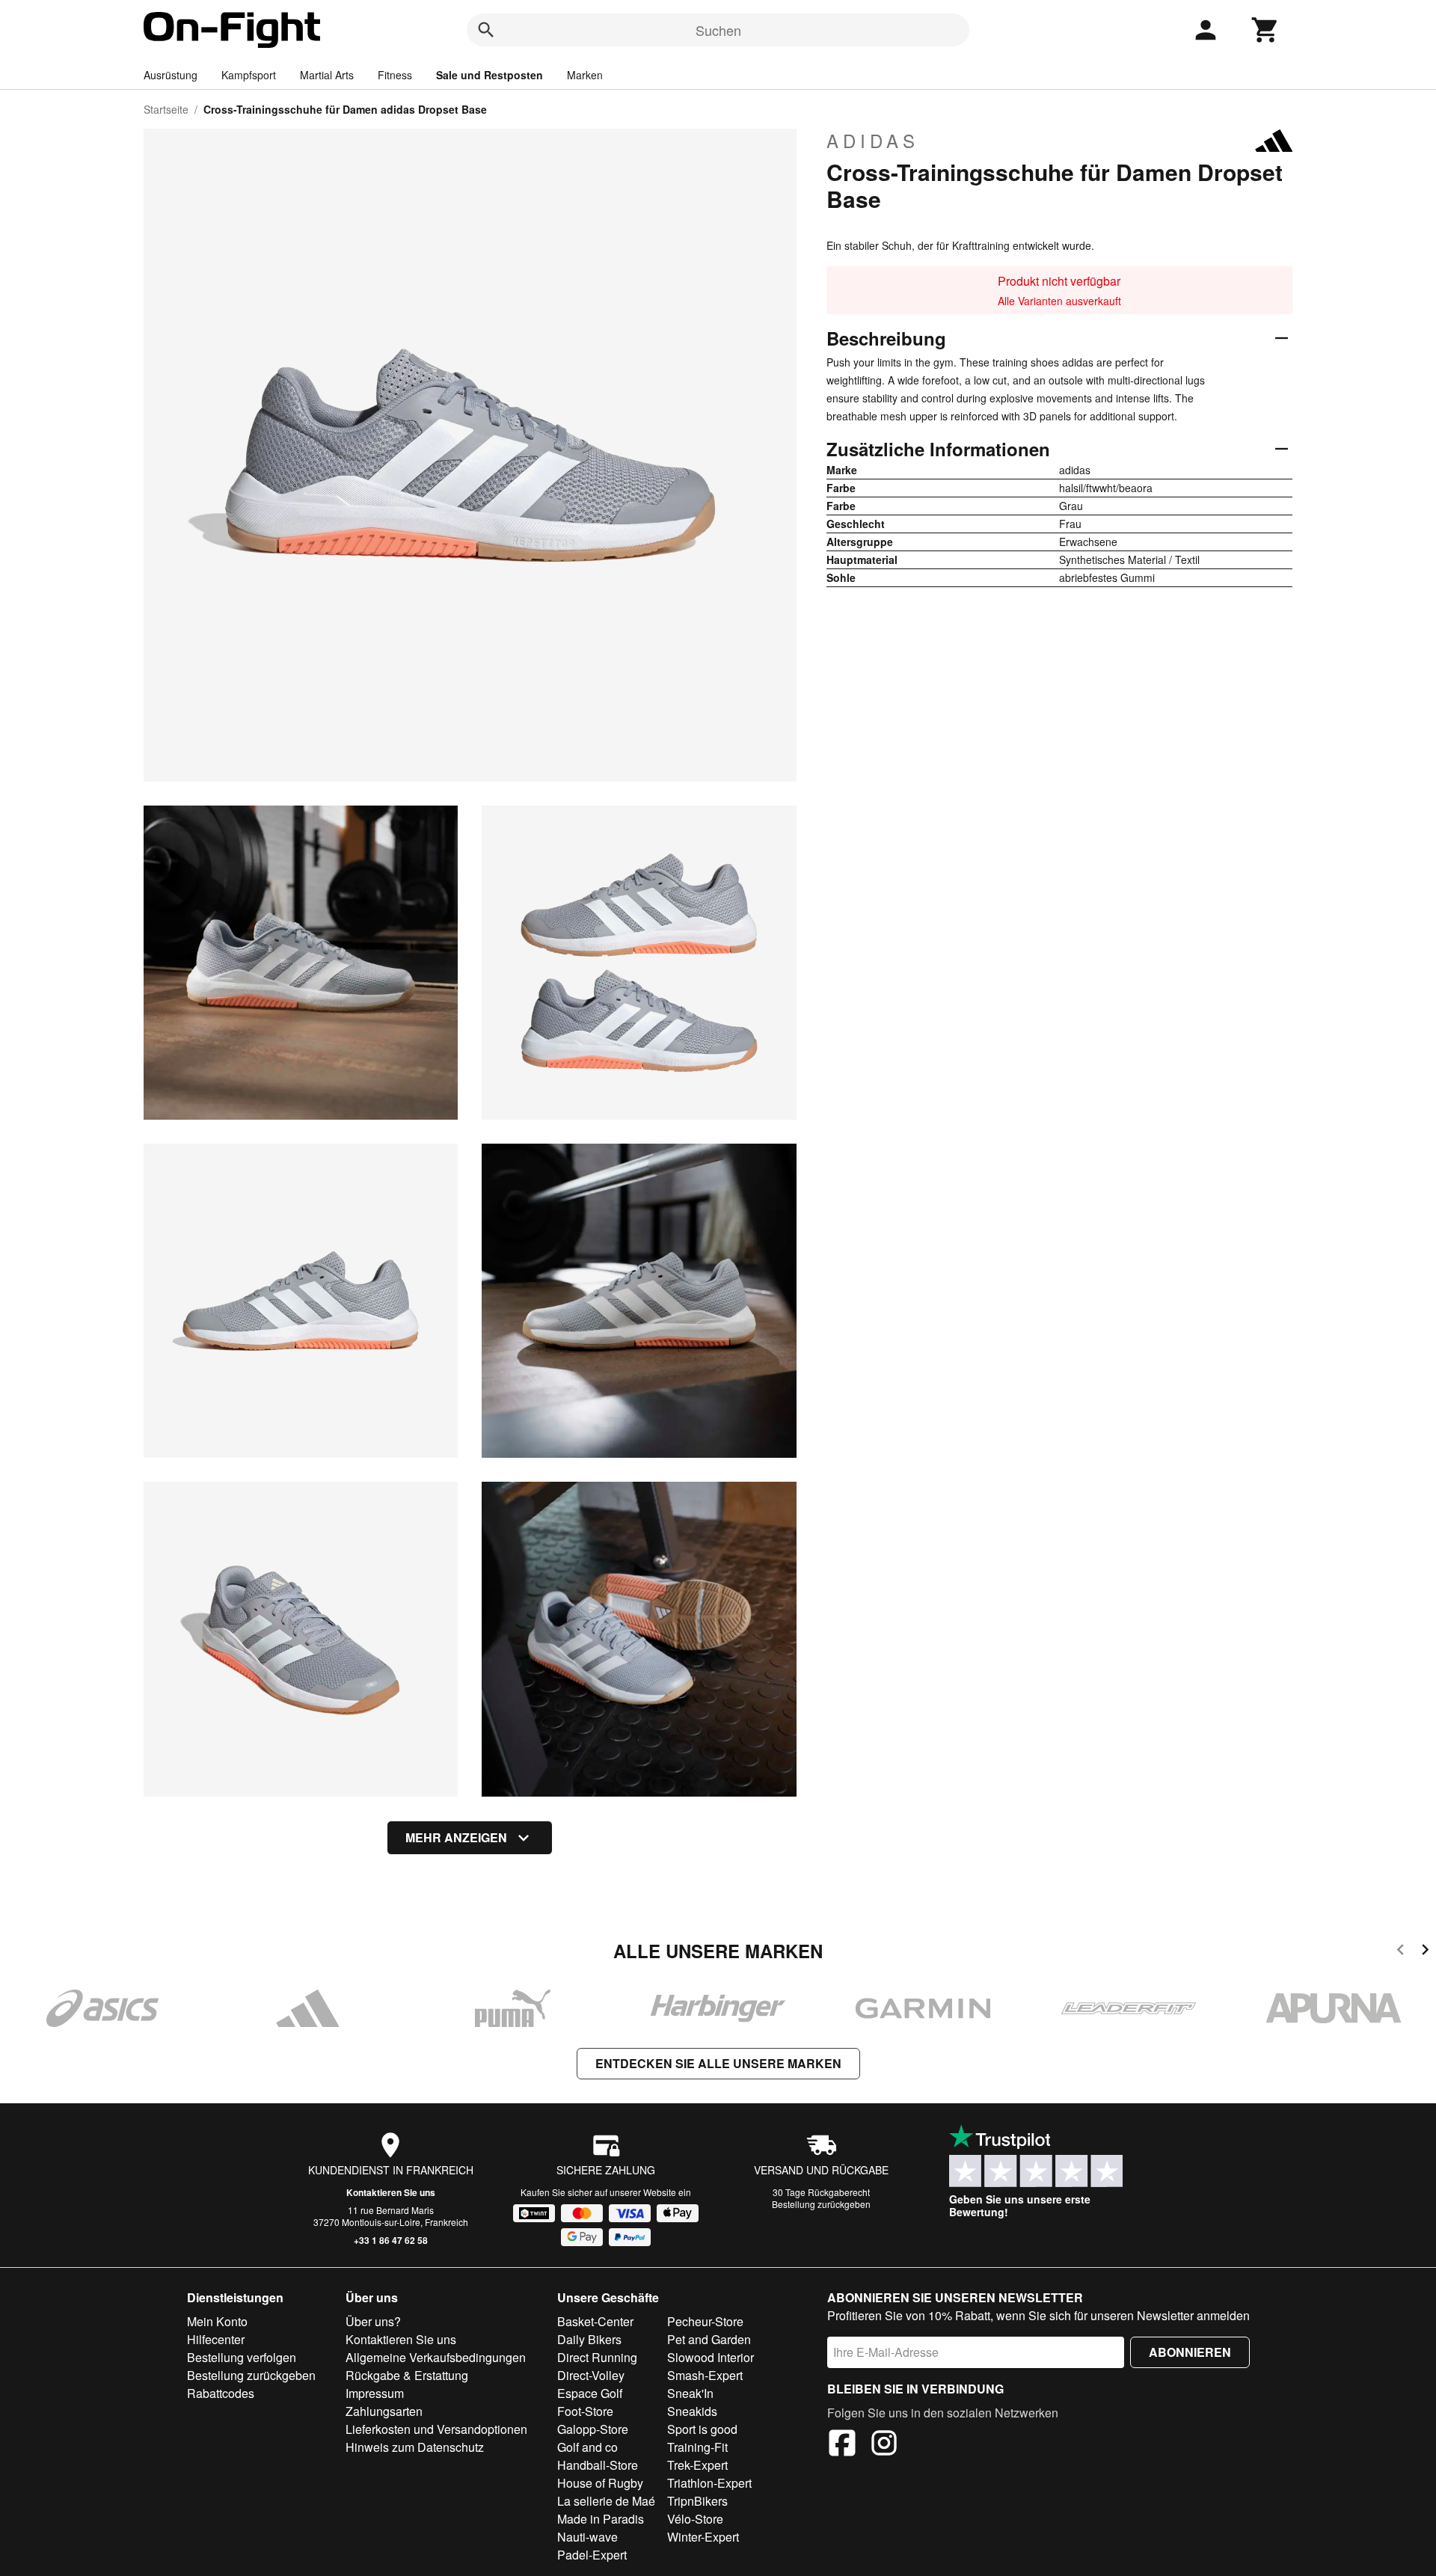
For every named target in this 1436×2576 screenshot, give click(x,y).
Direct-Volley (591, 2375)
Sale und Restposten (490, 75)
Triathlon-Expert (709, 2483)
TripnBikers (697, 2501)
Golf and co (587, 2447)
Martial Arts (327, 75)
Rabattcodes (221, 2393)
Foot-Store (585, 2411)
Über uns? (373, 2321)
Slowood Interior (711, 2357)
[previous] (1400, 1952)
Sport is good (702, 2429)
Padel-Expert (592, 2555)
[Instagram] (884, 2445)
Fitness (395, 75)
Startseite (166, 109)
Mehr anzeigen (456, 1837)
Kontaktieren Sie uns (391, 2192)
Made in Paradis (601, 2519)
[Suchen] (486, 30)
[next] (1425, 1952)
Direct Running (597, 2357)
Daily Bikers (589, 2339)
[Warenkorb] (1265, 30)
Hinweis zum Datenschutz (415, 2447)
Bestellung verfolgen (242, 2357)
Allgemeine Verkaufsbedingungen (436, 2357)
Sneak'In (690, 2393)
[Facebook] (842, 2445)
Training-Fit (697, 2447)
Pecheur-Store (705, 2321)
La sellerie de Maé (606, 2501)
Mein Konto (217, 2321)
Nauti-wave (587, 2537)
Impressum (375, 2393)
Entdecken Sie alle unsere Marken (718, 2063)
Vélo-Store (695, 2519)
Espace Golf (590, 2393)
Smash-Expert (705, 2375)
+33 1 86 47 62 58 (391, 2240)
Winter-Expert (703, 2537)
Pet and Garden (709, 2339)
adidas (873, 141)
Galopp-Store (593, 2429)
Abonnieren (1190, 2352)
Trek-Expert (697, 2465)
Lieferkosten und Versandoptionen (436, 2429)
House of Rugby (600, 2483)
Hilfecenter (216, 2339)
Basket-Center (595, 2321)
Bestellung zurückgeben (821, 2204)
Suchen (718, 30)
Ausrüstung (171, 75)
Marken (585, 75)
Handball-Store (598, 2465)
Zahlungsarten (384, 2411)
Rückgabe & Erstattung (407, 2375)
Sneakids (692, 2411)
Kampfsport (249, 75)
